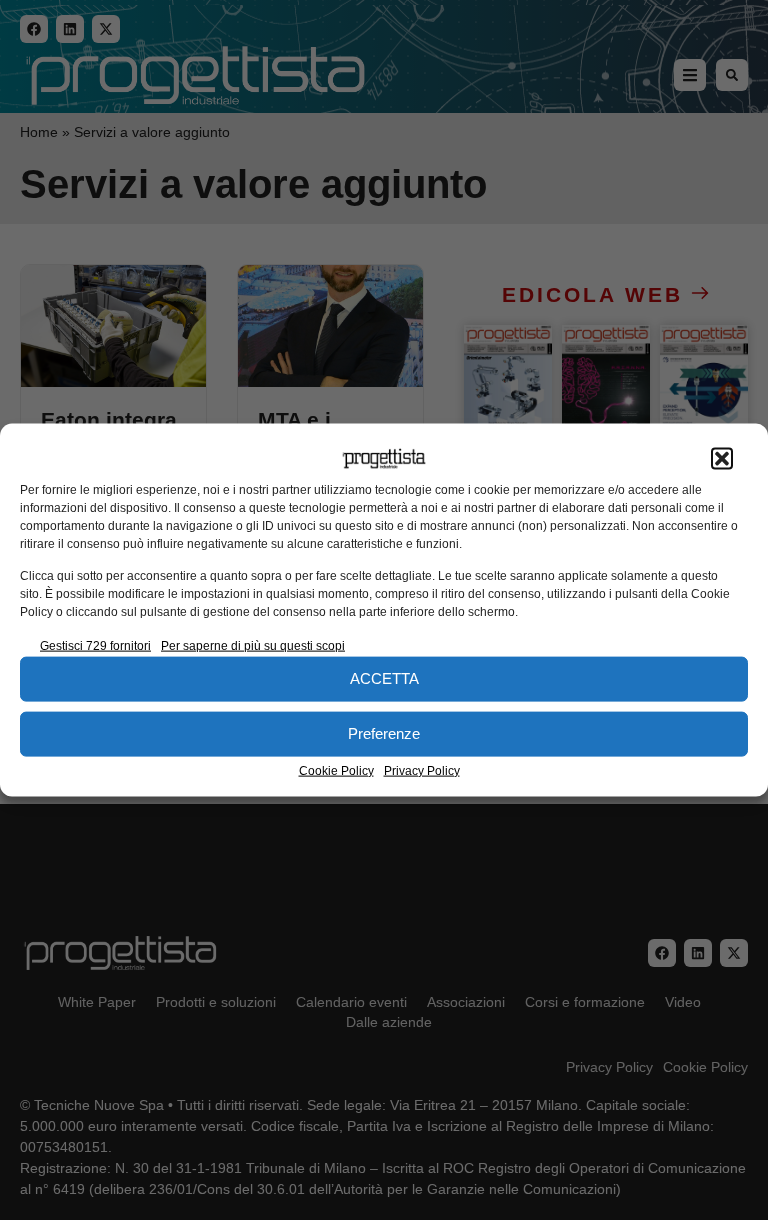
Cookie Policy (336, 770)
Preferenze (384, 733)
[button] (722, 459)
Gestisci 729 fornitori (95, 645)
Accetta (384, 678)
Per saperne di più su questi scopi (253, 645)
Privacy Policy (422, 770)
